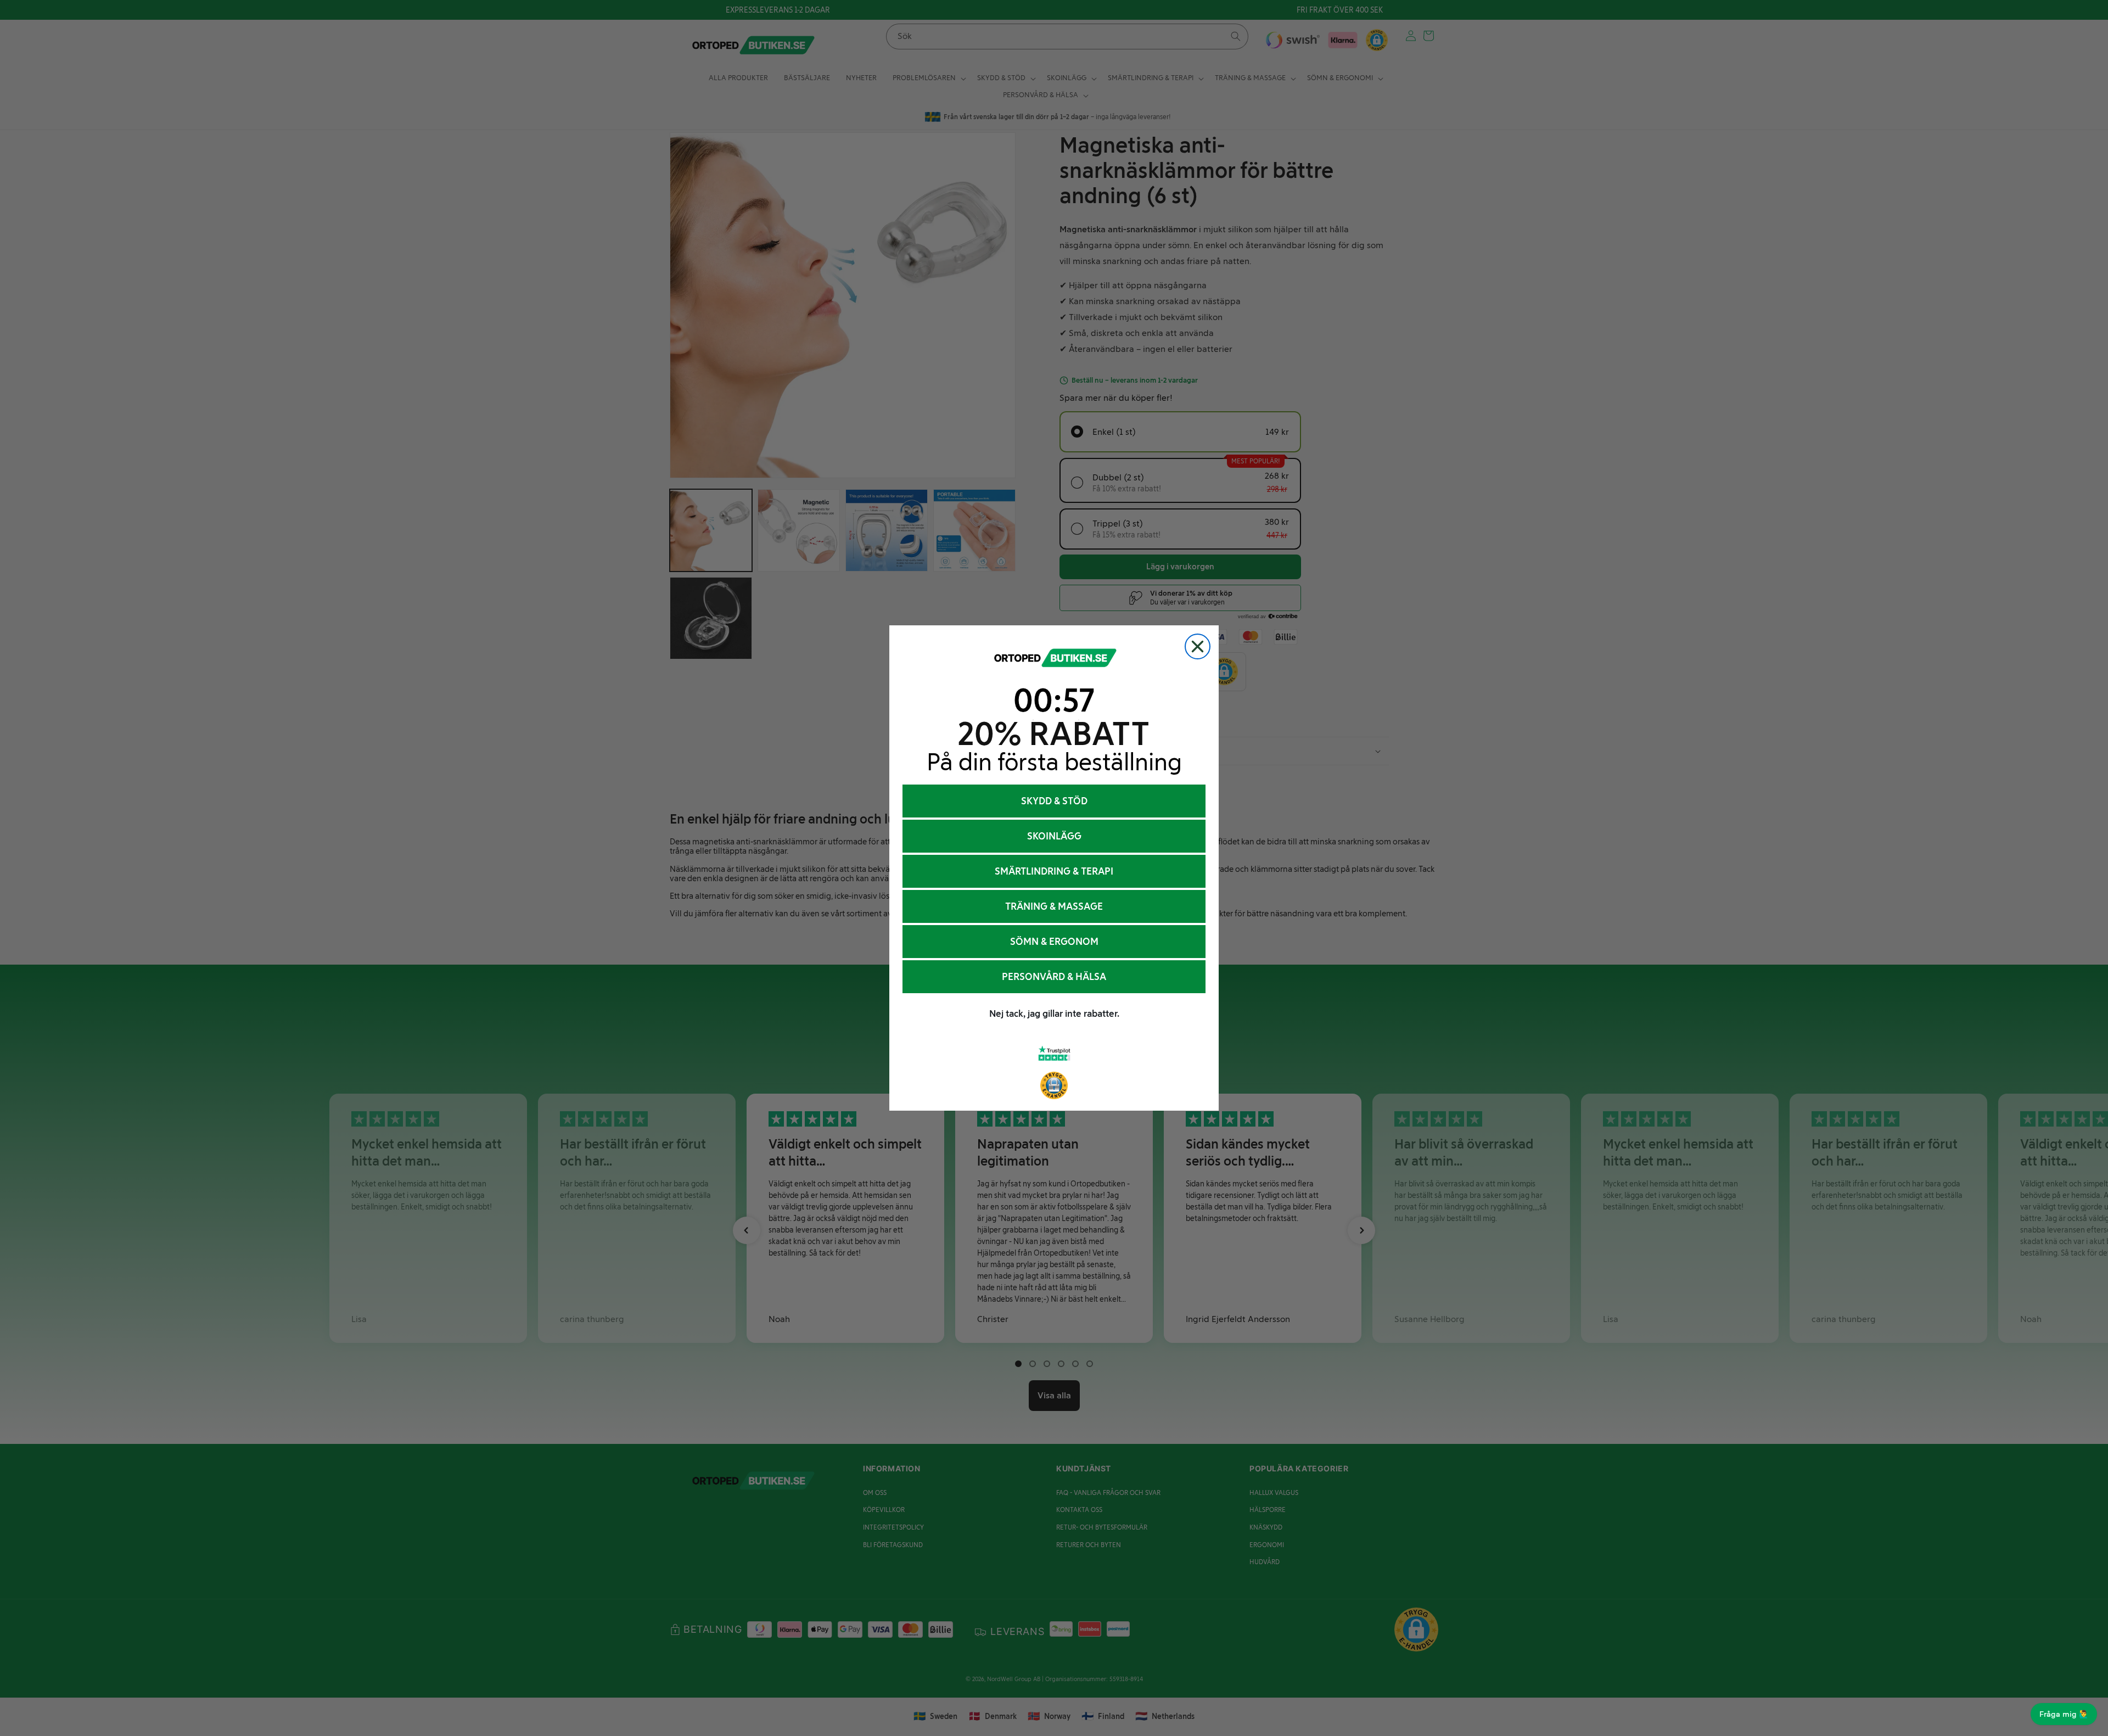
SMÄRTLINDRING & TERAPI (1054, 871)
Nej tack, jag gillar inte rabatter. (1054, 1013)
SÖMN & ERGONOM (1054, 942)
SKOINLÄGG (1054, 836)
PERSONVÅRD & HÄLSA (1054, 977)
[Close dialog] (1198, 646)
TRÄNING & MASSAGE (1054, 906)
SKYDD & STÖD (1054, 801)
